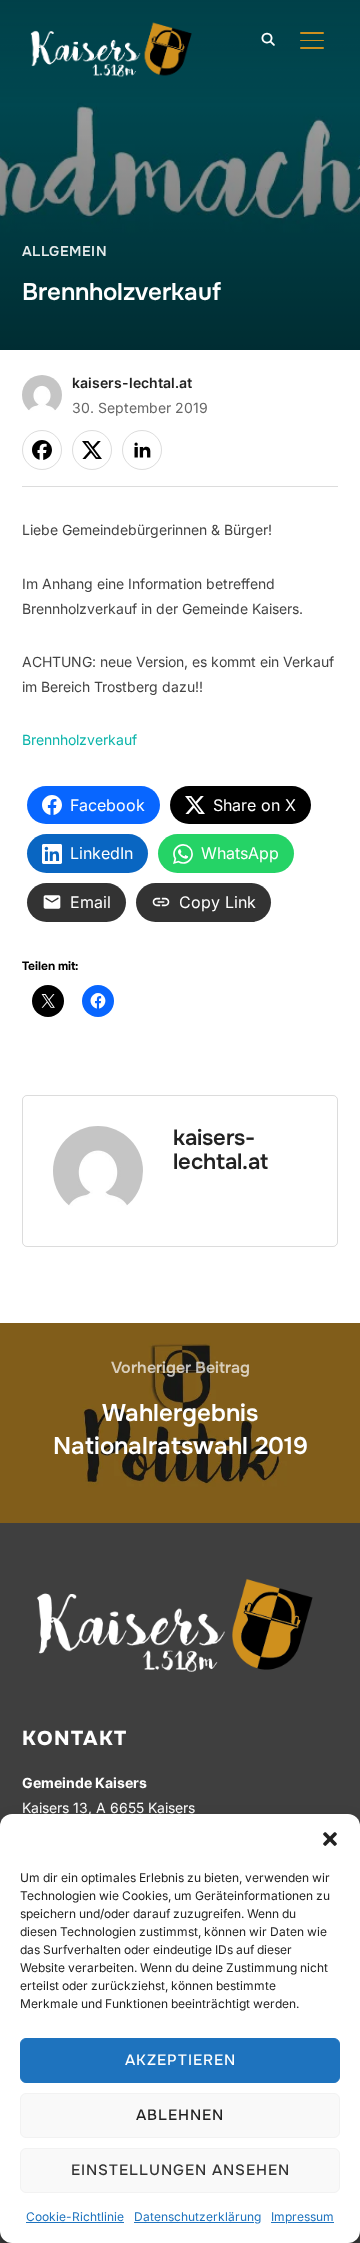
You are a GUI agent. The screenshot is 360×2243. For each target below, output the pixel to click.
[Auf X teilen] (92, 450)
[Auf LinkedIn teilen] (142, 450)
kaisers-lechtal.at (132, 382)
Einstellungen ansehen (180, 2170)
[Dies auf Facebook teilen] (42, 450)
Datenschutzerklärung (197, 2216)
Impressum (302, 2216)
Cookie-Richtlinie (75, 2216)
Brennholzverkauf (79, 739)
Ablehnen (180, 2115)
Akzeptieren (180, 2060)
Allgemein (65, 251)
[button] (330, 1839)
